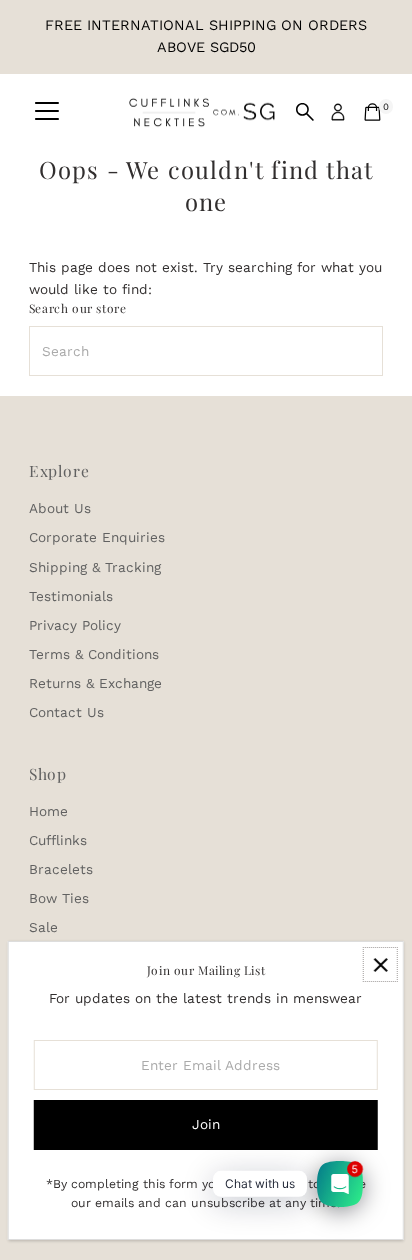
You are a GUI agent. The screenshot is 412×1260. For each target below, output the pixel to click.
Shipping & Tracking (95, 567)
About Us (60, 508)
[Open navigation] (47, 112)
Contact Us (66, 712)
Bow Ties (59, 898)
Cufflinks (58, 840)
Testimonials (71, 596)
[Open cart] (372, 112)
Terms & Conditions (94, 654)
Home (48, 811)
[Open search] (305, 112)
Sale (43, 927)
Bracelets (61, 869)
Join (206, 1124)
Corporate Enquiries (97, 537)
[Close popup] (380, 964)
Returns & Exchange (95, 683)
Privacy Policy (75, 625)
